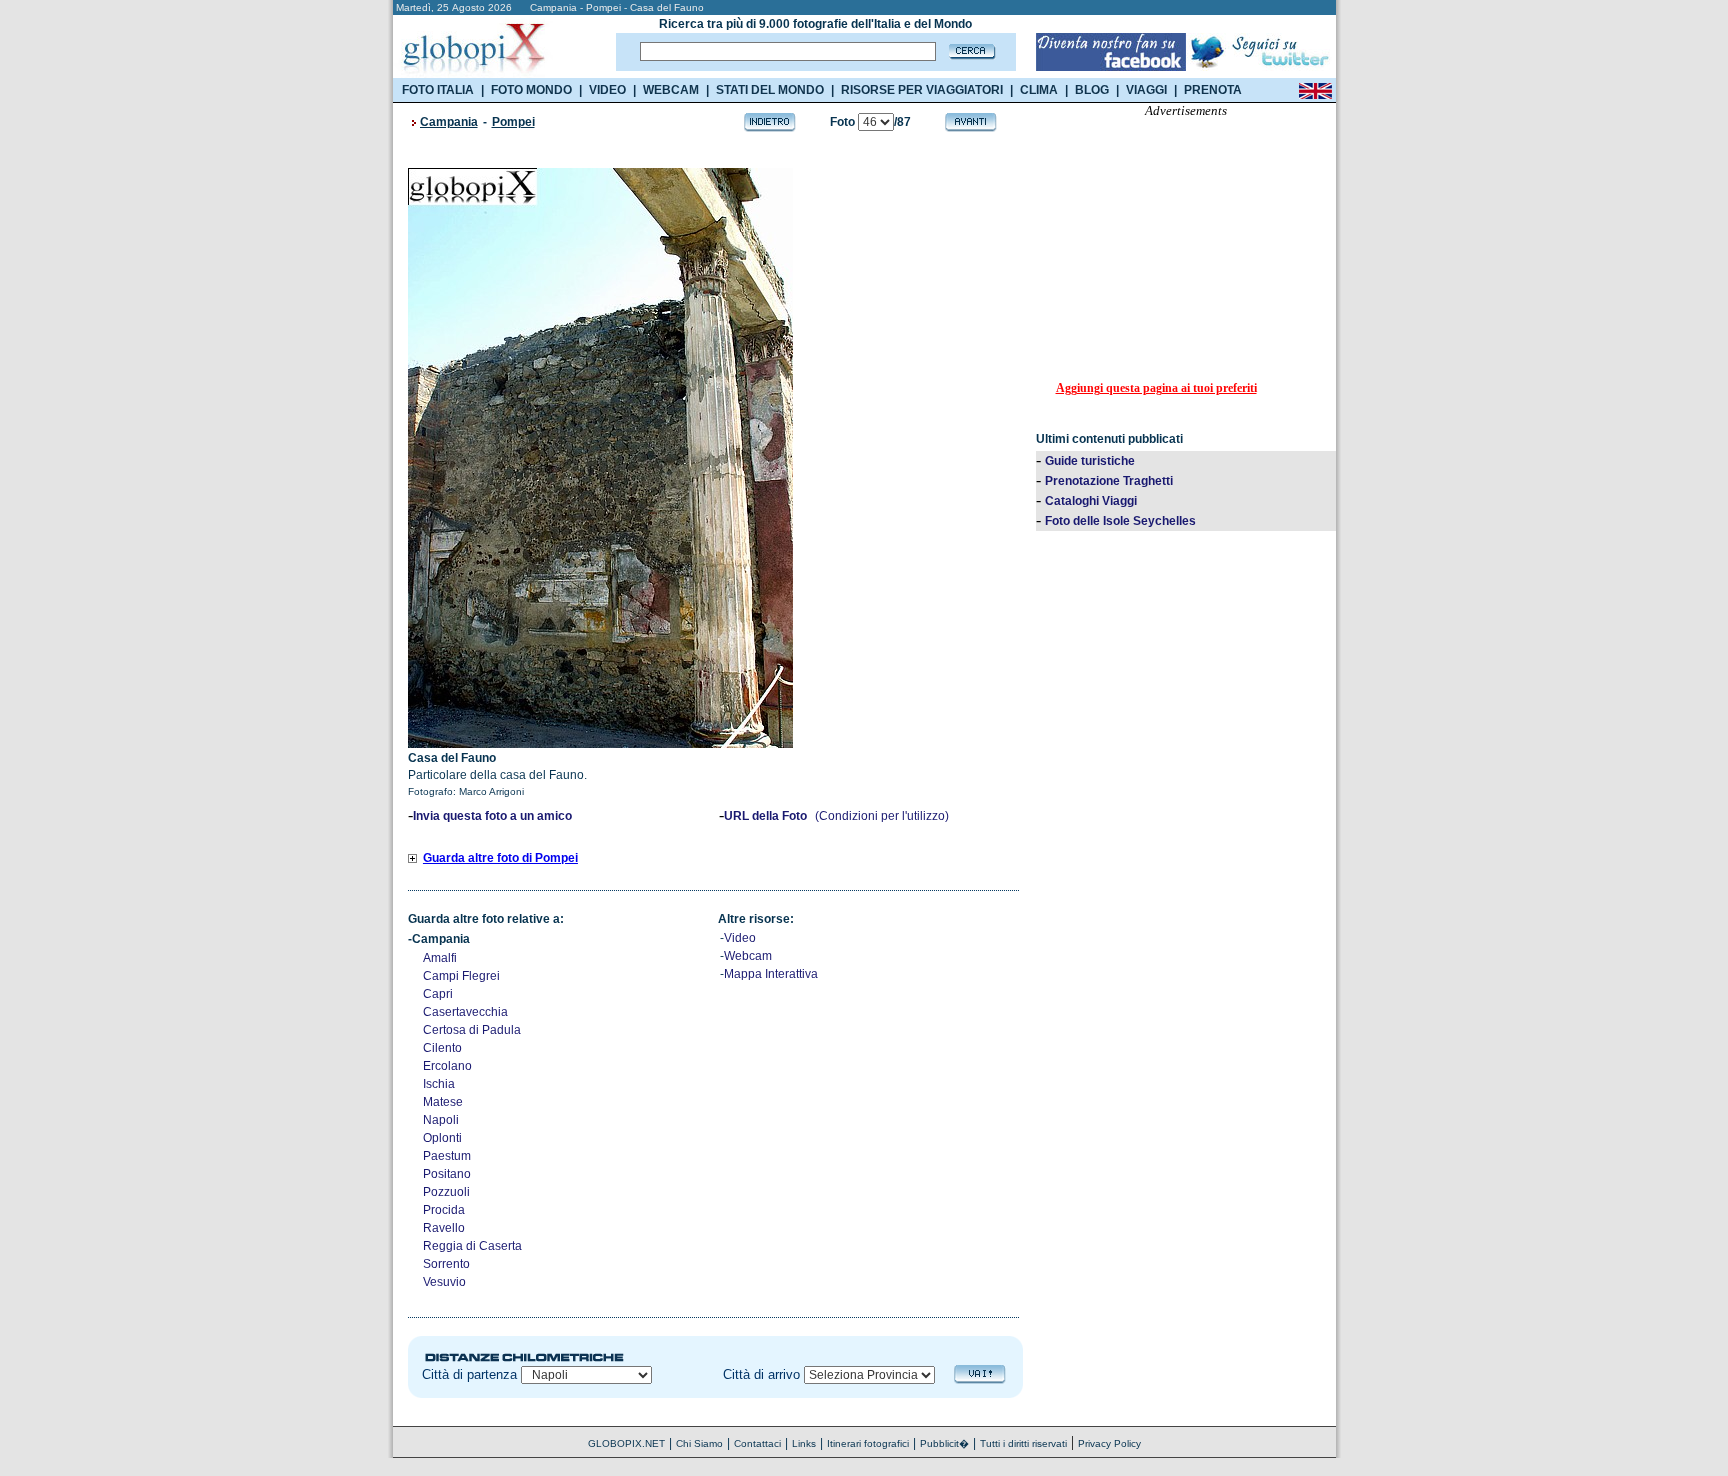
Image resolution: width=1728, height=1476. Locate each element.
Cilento (442, 1048)
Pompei (513, 122)
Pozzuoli (446, 1192)
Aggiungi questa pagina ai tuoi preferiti (1156, 388)
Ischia (439, 1084)
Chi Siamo (699, 1443)
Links (804, 1443)
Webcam (748, 956)
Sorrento (446, 1264)
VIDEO (607, 90)
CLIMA (1039, 90)
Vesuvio (444, 1282)
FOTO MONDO (531, 90)
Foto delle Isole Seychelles (1120, 521)
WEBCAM (671, 90)
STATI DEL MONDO (770, 90)
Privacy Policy (1109, 1443)
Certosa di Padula (472, 1030)
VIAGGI (1146, 90)
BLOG (1092, 90)
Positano (447, 1174)
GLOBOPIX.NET (626, 1443)
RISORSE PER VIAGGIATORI (922, 90)
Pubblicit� (944, 1443)
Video (740, 938)
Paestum (447, 1156)
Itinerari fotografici (868, 1443)
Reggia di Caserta (472, 1246)
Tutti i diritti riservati (1023, 1443)
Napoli (441, 1120)
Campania (449, 122)
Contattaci (757, 1443)
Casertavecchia (465, 1012)
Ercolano (447, 1066)
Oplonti (442, 1138)
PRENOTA (1213, 90)
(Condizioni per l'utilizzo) (882, 816)
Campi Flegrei (461, 976)
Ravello (444, 1228)
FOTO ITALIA (438, 90)
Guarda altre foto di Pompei (500, 858)
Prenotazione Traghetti (1109, 481)
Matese (443, 1102)
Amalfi (440, 958)
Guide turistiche (1090, 461)
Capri (438, 994)
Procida (444, 1210)
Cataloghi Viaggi (1091, 501)
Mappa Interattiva (771, 974)
